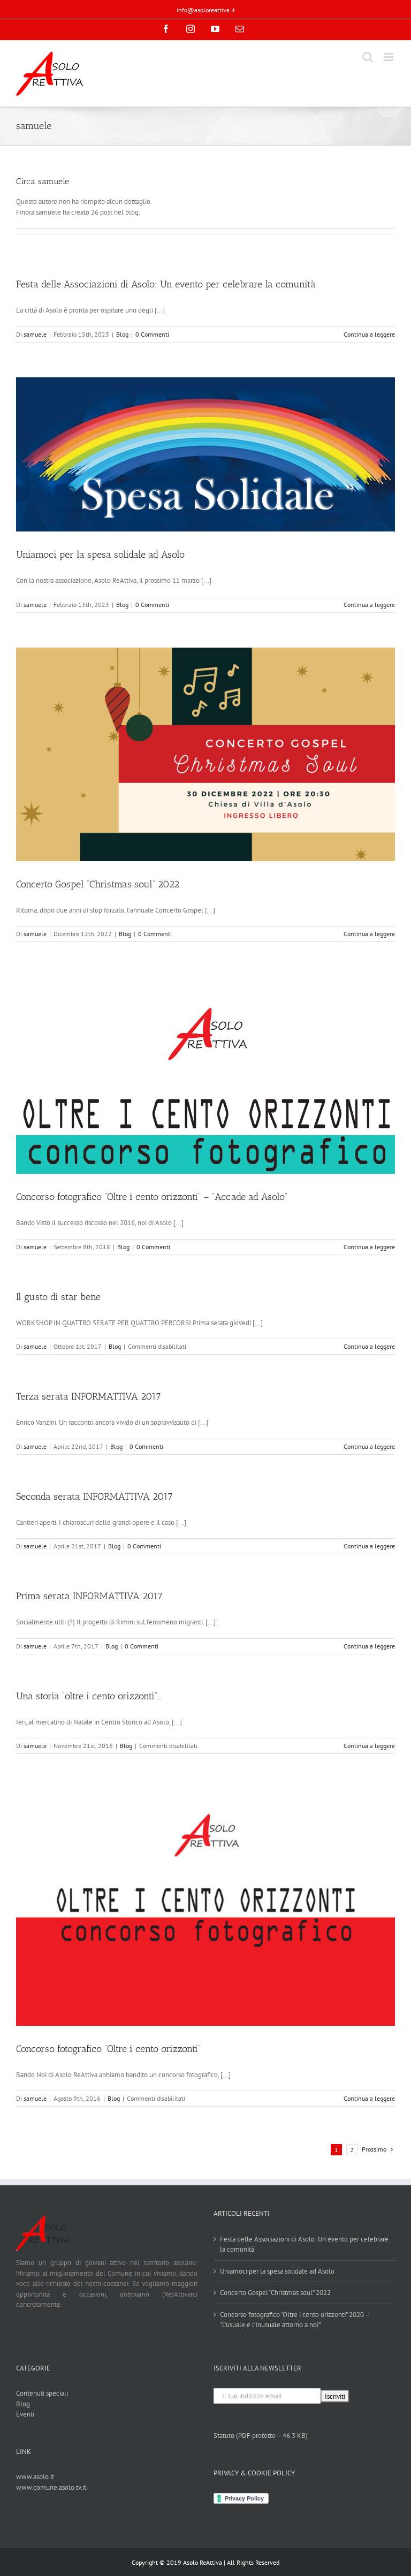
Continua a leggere (369, 334)
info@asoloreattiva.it (206, 10)
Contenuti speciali (42, 2393)
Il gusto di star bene (58, 1297)
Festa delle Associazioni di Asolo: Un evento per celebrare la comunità (166, 284)
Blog (122, 334)
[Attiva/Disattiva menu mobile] (389, 57)
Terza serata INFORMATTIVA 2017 (89, 1396)
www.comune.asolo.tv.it (51, 2487)
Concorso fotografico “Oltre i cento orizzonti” (108, 2049)
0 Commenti (152, 334)
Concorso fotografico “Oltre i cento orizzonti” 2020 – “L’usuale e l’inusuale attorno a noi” (295, 2320)
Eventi (25, 2414)
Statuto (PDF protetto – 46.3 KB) (261, 2436)
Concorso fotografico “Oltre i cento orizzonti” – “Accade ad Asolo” (152, 1197)
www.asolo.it (35, 2477)
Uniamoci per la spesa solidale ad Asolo (100, 554)
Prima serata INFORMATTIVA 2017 (89, 1596)
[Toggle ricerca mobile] (368, 57)
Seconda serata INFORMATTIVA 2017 (94, 1496)
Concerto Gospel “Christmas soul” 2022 (98, 884)
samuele (35, 334)
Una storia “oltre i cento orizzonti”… (89, 1696)
